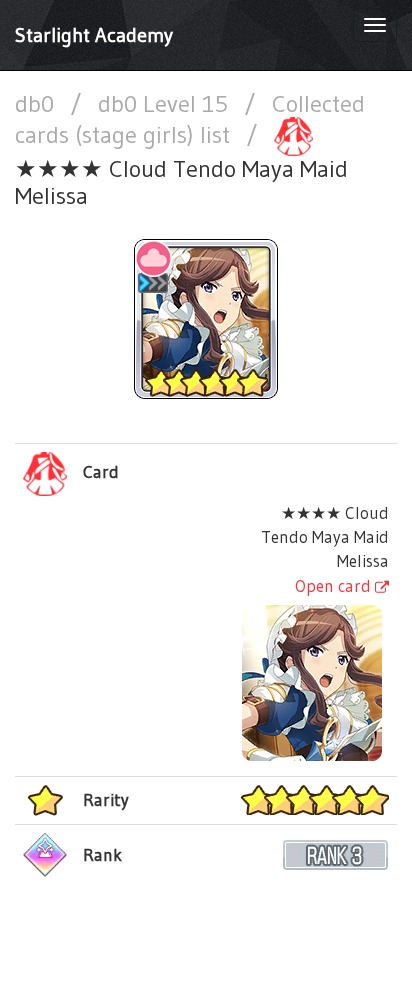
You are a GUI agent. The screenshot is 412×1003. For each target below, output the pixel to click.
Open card (335, 585)
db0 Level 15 (166, 103)
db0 (37, 103)
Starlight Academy (94, 35)
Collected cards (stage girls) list (190, 119)
